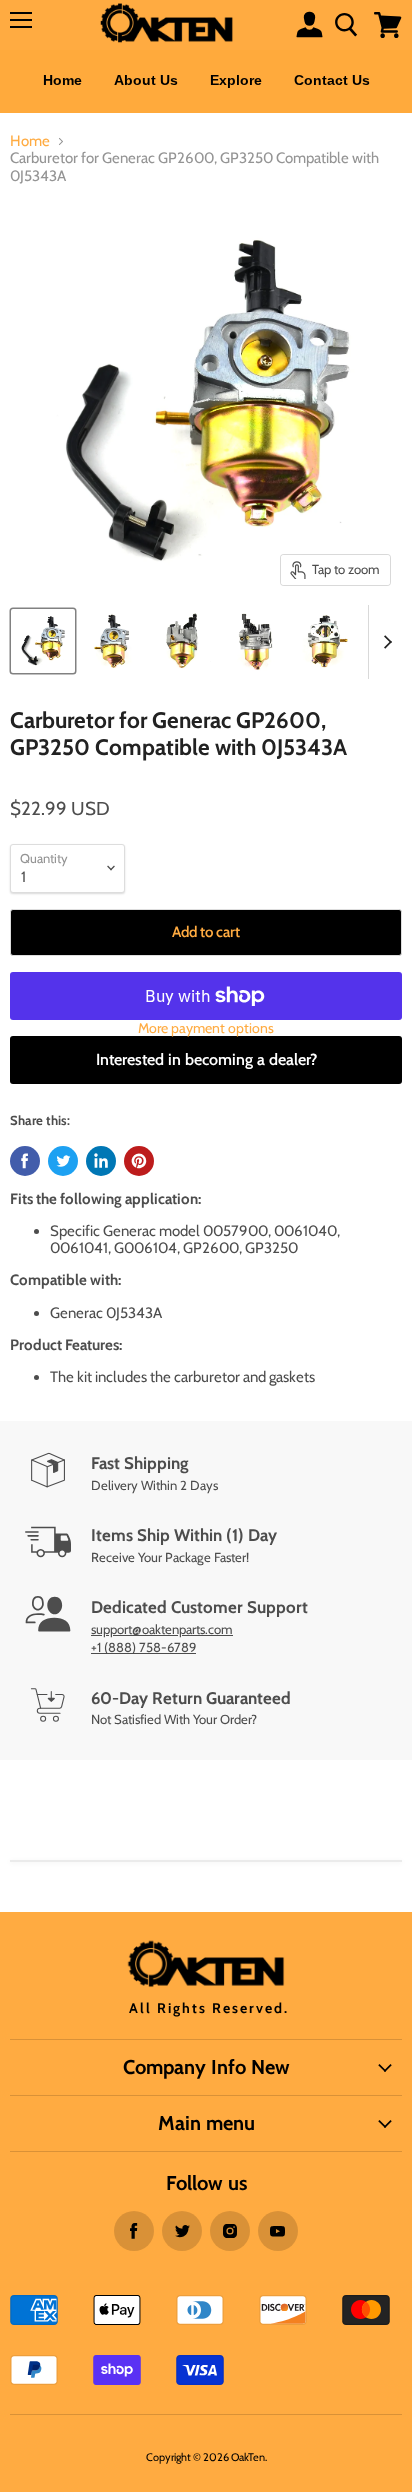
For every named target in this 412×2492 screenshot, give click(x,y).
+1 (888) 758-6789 (143, 1647)
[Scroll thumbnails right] (384, 642)
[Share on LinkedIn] (101, 1161)
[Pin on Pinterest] (139, 1161)
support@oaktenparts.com (162, 1629)
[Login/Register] (309, 24)
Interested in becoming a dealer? (206, 1059)
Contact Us (332, 80)
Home (62, 80)
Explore (236, 80)
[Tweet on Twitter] (63, 1161)
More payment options (206, 1028)
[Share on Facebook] (25, 1161)
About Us (146, 80)
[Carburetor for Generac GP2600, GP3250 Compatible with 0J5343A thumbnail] (43, 641)
